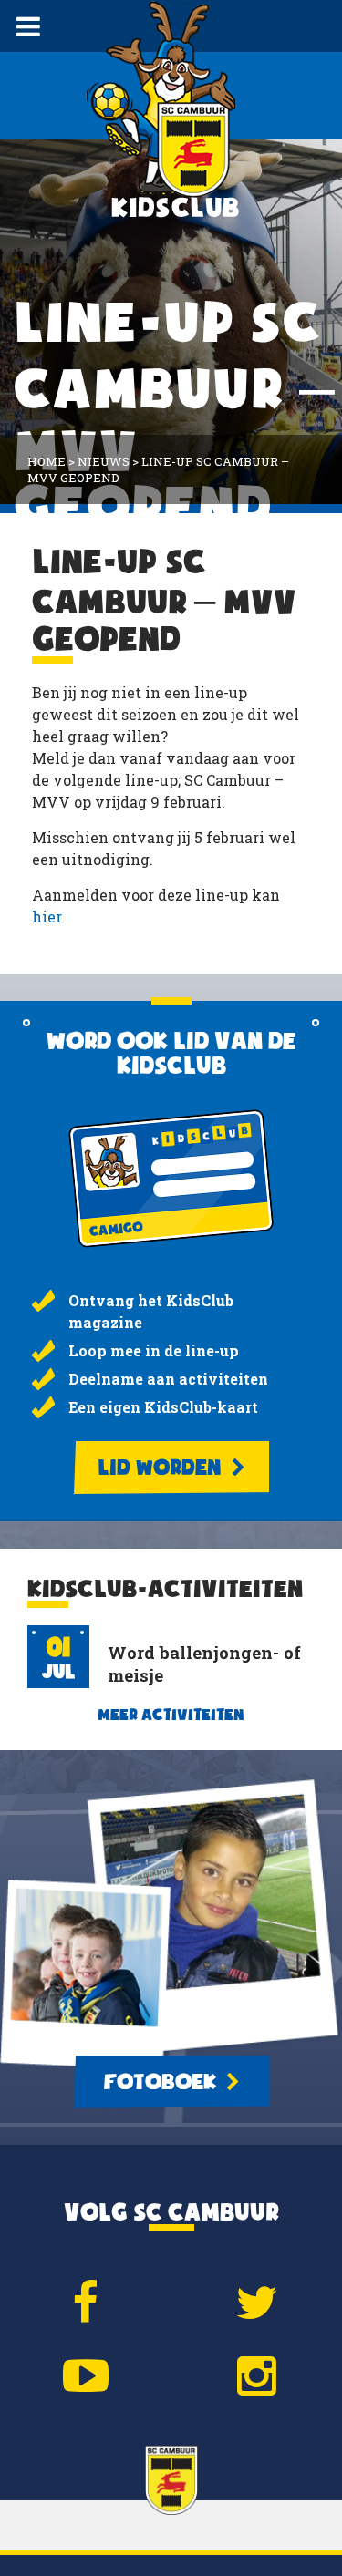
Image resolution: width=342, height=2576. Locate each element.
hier (47, 917)
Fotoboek (162, 2082)
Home (47, 461)
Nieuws (104, 461)
